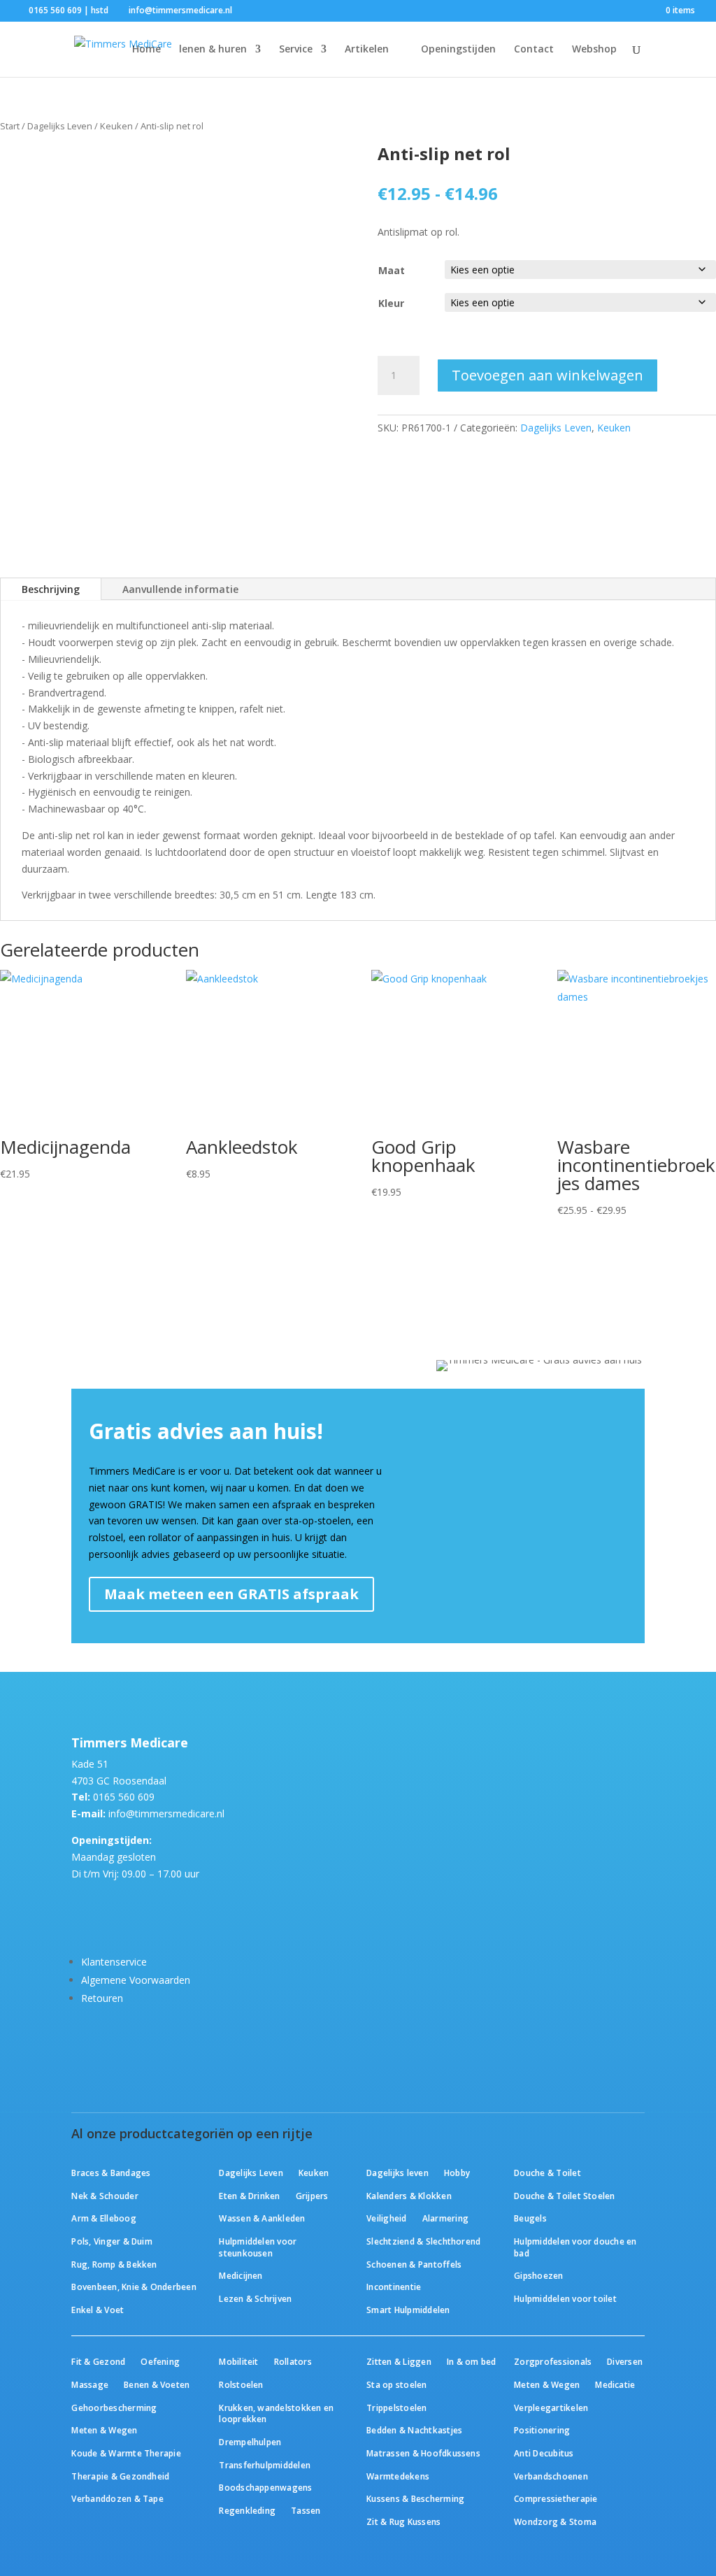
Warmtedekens (398, 2476)
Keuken (116, 126)
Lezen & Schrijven (255, 2298)
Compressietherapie (556, 2498)
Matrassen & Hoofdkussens (423, 2453)
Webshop (594, 50)
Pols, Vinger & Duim (112, 2241)
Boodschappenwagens (265, 2487)
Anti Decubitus (544, 2453)
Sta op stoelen (396, 2384)
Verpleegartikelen (551, 2407)
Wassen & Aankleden (262, 2218)
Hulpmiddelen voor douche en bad (575, 2247)
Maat (392, 270)
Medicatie (615, 2384)
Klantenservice (114, 1962)
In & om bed (472, 2361)
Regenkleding (247, 2510)
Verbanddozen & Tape (117, 2498)
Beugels (530, 2218)
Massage (90, 2384)
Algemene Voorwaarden (136, 1980)
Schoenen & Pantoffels (414, 2264)
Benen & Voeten (157, 2384)
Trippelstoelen (396, 2407)
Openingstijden (458, 50)
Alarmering (445, 2218)
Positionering (542, 2430)
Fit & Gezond (98, 2361)
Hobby (457, 2173)
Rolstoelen (241, 2384)
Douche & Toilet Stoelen (564, 2196)
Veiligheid (386, 2218)
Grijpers (312, 2196)
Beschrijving (51, 589)
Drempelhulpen (250, 2442)
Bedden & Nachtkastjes (414, 2430)
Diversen (625, 2361)
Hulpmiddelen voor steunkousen (258, 2247)
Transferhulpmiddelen (265, 2465)
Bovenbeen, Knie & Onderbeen (134, 2287)
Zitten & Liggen (399, 2361)
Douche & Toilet (547, 2173)
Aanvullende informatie (180, 589)
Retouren (102, 1998)
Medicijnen (241, 2275)
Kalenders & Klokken (409, 2196)
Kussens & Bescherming (415, 2498)
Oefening (160, 2361)
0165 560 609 (124, 1797)
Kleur (391, 303)
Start (10, 126)
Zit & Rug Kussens (403, 2521)
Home (146, 50)
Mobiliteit (238, 2361)
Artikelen (367, 50)
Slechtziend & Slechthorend (423, 2241)
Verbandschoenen (551, 2476)
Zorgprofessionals (553, 2361)
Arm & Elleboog (103, 2218)
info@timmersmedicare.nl (166, 1813)
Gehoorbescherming (114, 2407)
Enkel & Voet (98, 2310)
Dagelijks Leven (60, 126)
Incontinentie (394, 2287)
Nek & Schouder (105, 2196)
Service (296, 50)
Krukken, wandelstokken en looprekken (276, 2413)
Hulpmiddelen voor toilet (565, 2298)
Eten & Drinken (249, 2196)
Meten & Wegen (104, 2430)
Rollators (293, 2361)
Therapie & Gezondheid (120, 2476)
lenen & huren (213, 50)
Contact (534, 50)
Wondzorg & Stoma (555, 2521)
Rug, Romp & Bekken (114, 2264)
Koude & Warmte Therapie (126, 2453)
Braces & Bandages (111, 2173)
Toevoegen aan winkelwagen (547, 375)
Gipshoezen (538, 2275)
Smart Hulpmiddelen (408, 2310)
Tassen (306, 2510)
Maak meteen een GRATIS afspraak (231, 1594)
